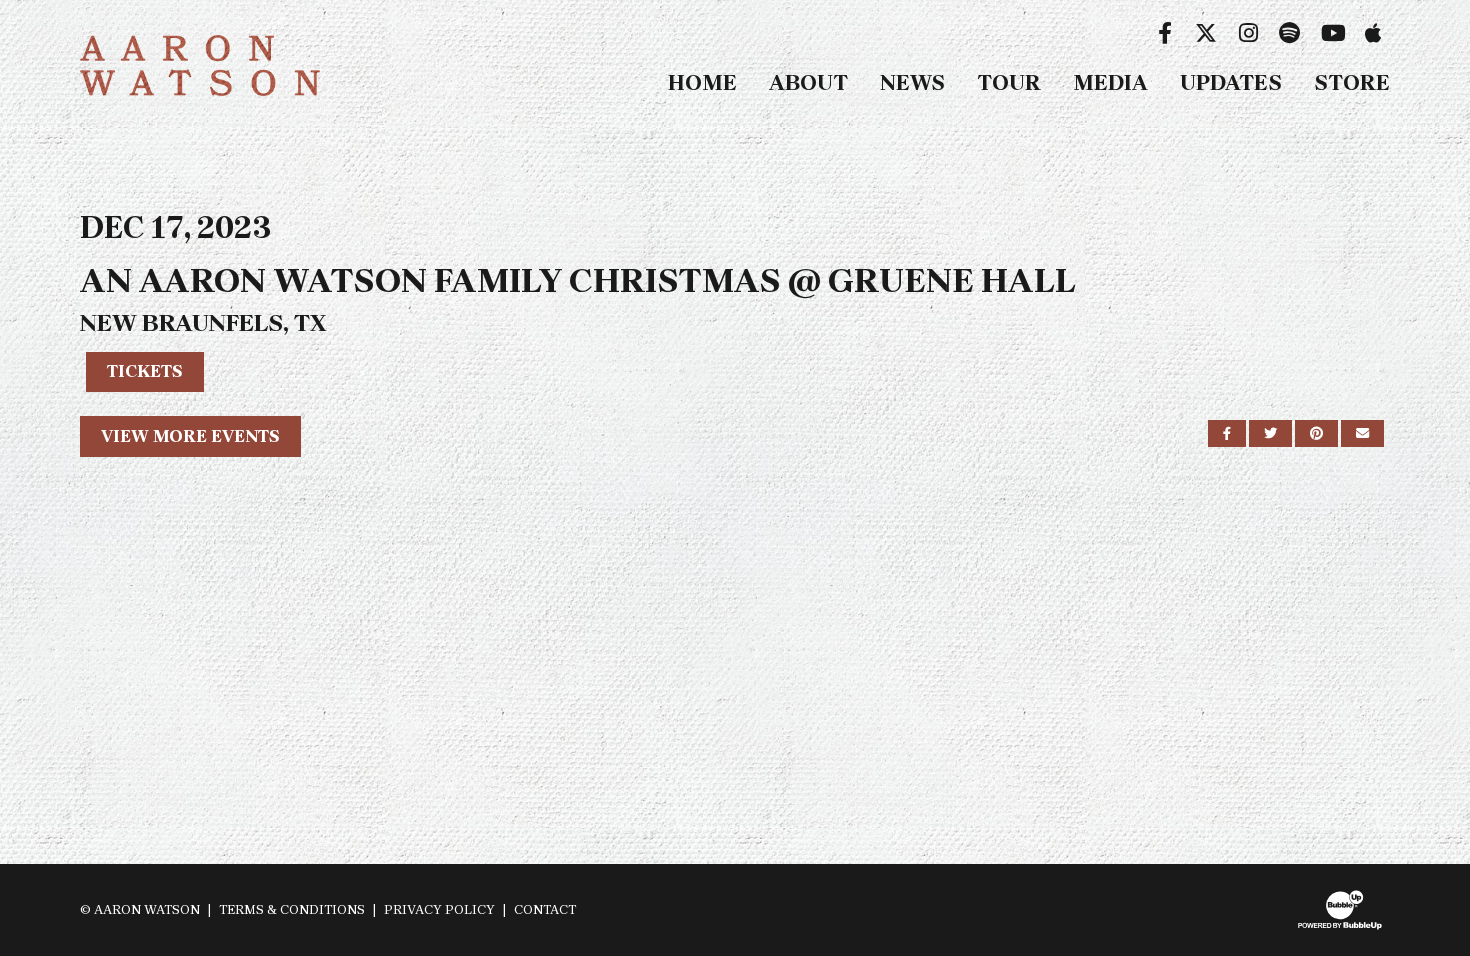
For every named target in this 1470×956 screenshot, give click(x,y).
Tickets (145, 371)
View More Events (190, 436)
